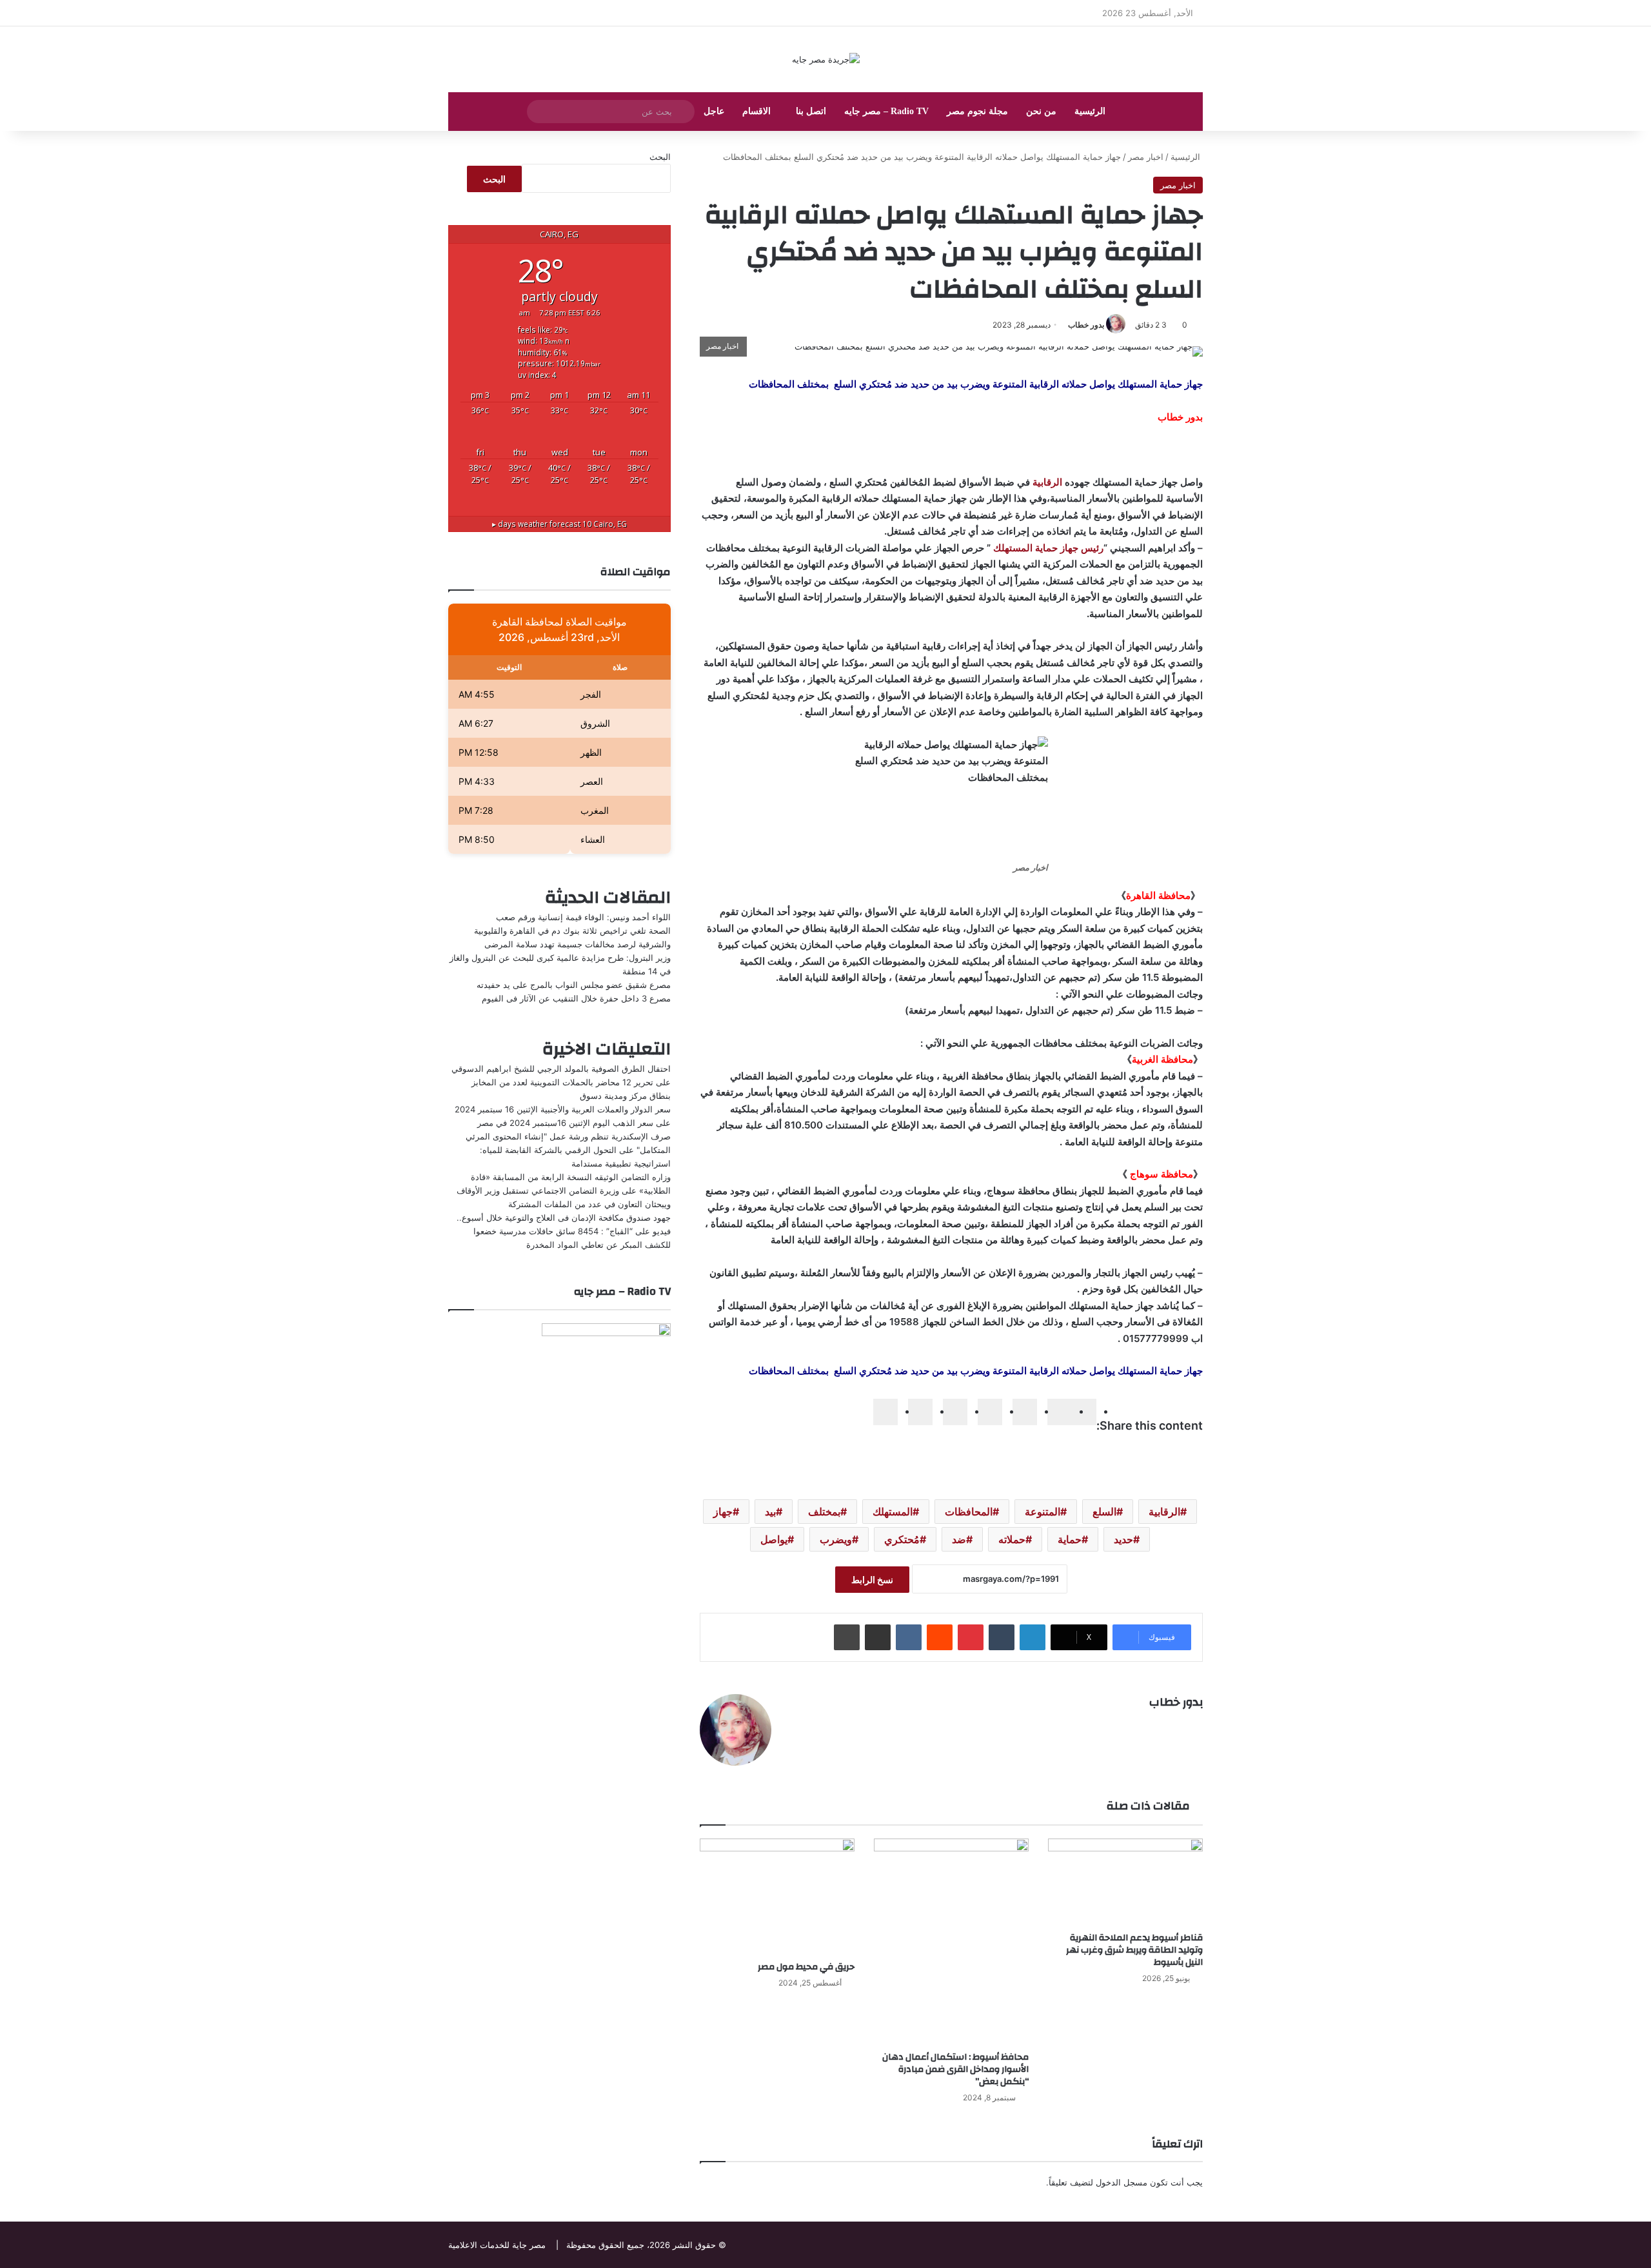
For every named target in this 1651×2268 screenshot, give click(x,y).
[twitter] (1060, 1412)
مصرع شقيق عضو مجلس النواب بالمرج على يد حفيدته (574, 985)
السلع (1104, 1512)
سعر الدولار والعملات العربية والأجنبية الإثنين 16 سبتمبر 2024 (563, 1109)
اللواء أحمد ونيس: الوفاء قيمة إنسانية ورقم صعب (583, 917)
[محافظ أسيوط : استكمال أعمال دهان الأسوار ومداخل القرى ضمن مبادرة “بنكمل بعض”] (951, 1942)
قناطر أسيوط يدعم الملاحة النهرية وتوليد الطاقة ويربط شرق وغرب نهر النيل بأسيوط (1134, 1950)
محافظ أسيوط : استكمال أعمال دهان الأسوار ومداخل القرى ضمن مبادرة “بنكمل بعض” (955, 2069)
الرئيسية (1090, 111)
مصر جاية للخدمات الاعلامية (497, 2245)
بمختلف (824, 1512)
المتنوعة (1043, 1512)
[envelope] (990, 1412)
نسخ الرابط (872, 1580)
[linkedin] (1025, 1412)
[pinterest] (955, 1412)
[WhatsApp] (920, 1412)
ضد (959, 1539)
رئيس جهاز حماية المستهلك (1048, 548)
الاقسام (756, 111)
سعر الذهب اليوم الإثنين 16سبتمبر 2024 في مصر (565, 1123)
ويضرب (836, 1539)
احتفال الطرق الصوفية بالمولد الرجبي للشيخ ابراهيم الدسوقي (561, 1069)
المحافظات (969, 1512)
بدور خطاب (1086, 325)
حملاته (1012, 1539)
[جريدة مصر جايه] (826, 59)
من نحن (1041, 111)
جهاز (723, 1512)
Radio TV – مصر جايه (886, 111)
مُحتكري (902, 1539)
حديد (1123, 1539)
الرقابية (1047, 482)
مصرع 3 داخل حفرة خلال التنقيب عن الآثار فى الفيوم (576, 998)
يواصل (774, 1539)
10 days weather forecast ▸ (559, 524)
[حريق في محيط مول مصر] (777, 1897)
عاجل (714, 111)
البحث (660, 157)
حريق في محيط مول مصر (806, 1967)
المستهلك (893, 1512)
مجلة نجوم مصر (977, 111)
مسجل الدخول (1122, 2182)
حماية (1070, 1539)
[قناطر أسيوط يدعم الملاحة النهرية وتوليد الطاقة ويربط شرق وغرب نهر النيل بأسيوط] (1125, 1882)
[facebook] (1084, 1412)
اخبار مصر (1146, 157)
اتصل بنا (811, 111)
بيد (770, 1512)
